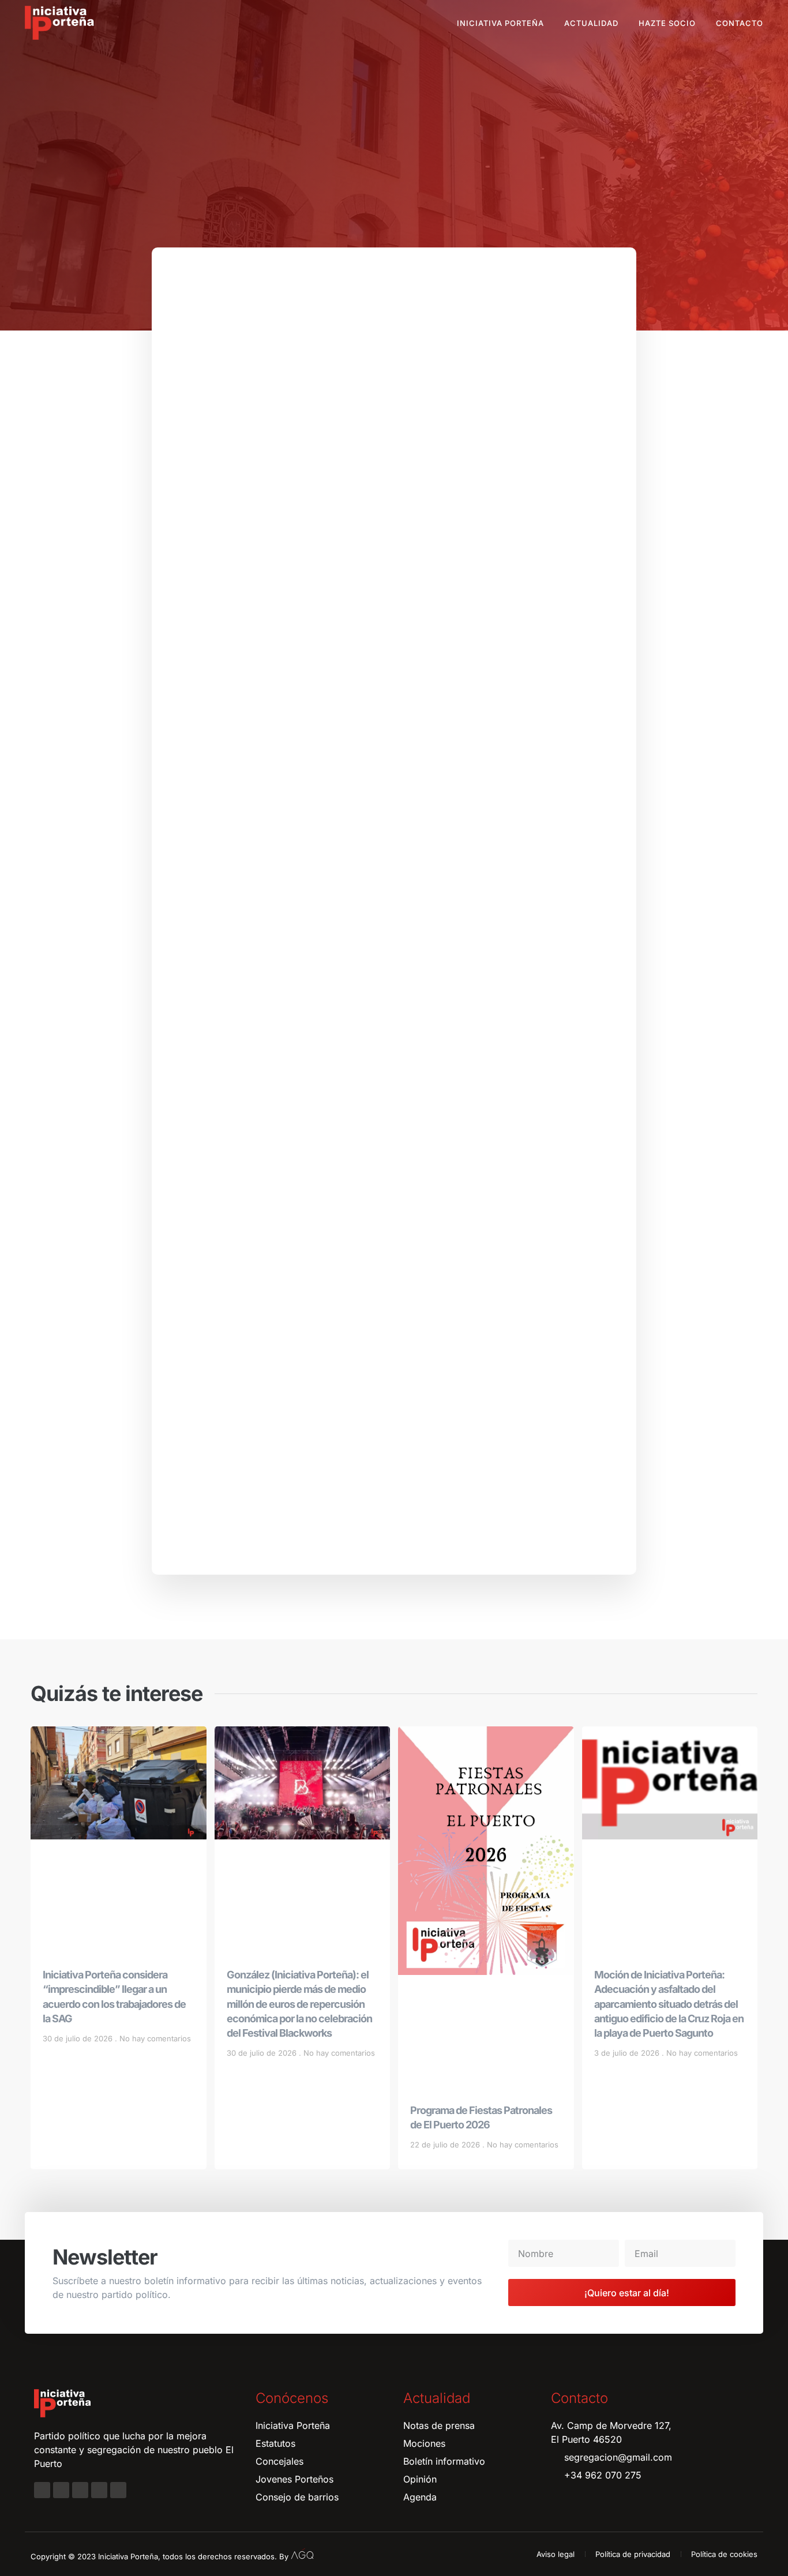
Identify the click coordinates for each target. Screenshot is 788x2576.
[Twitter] (80, 2490)
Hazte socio (667, 23)
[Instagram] (61, 2490)
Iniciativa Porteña (500, 23)
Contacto (740, 23)
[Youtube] (99, 2490)
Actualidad (591, 23)
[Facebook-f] (42, 2490)
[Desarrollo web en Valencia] (302, 2554)
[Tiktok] (118, 2490)
